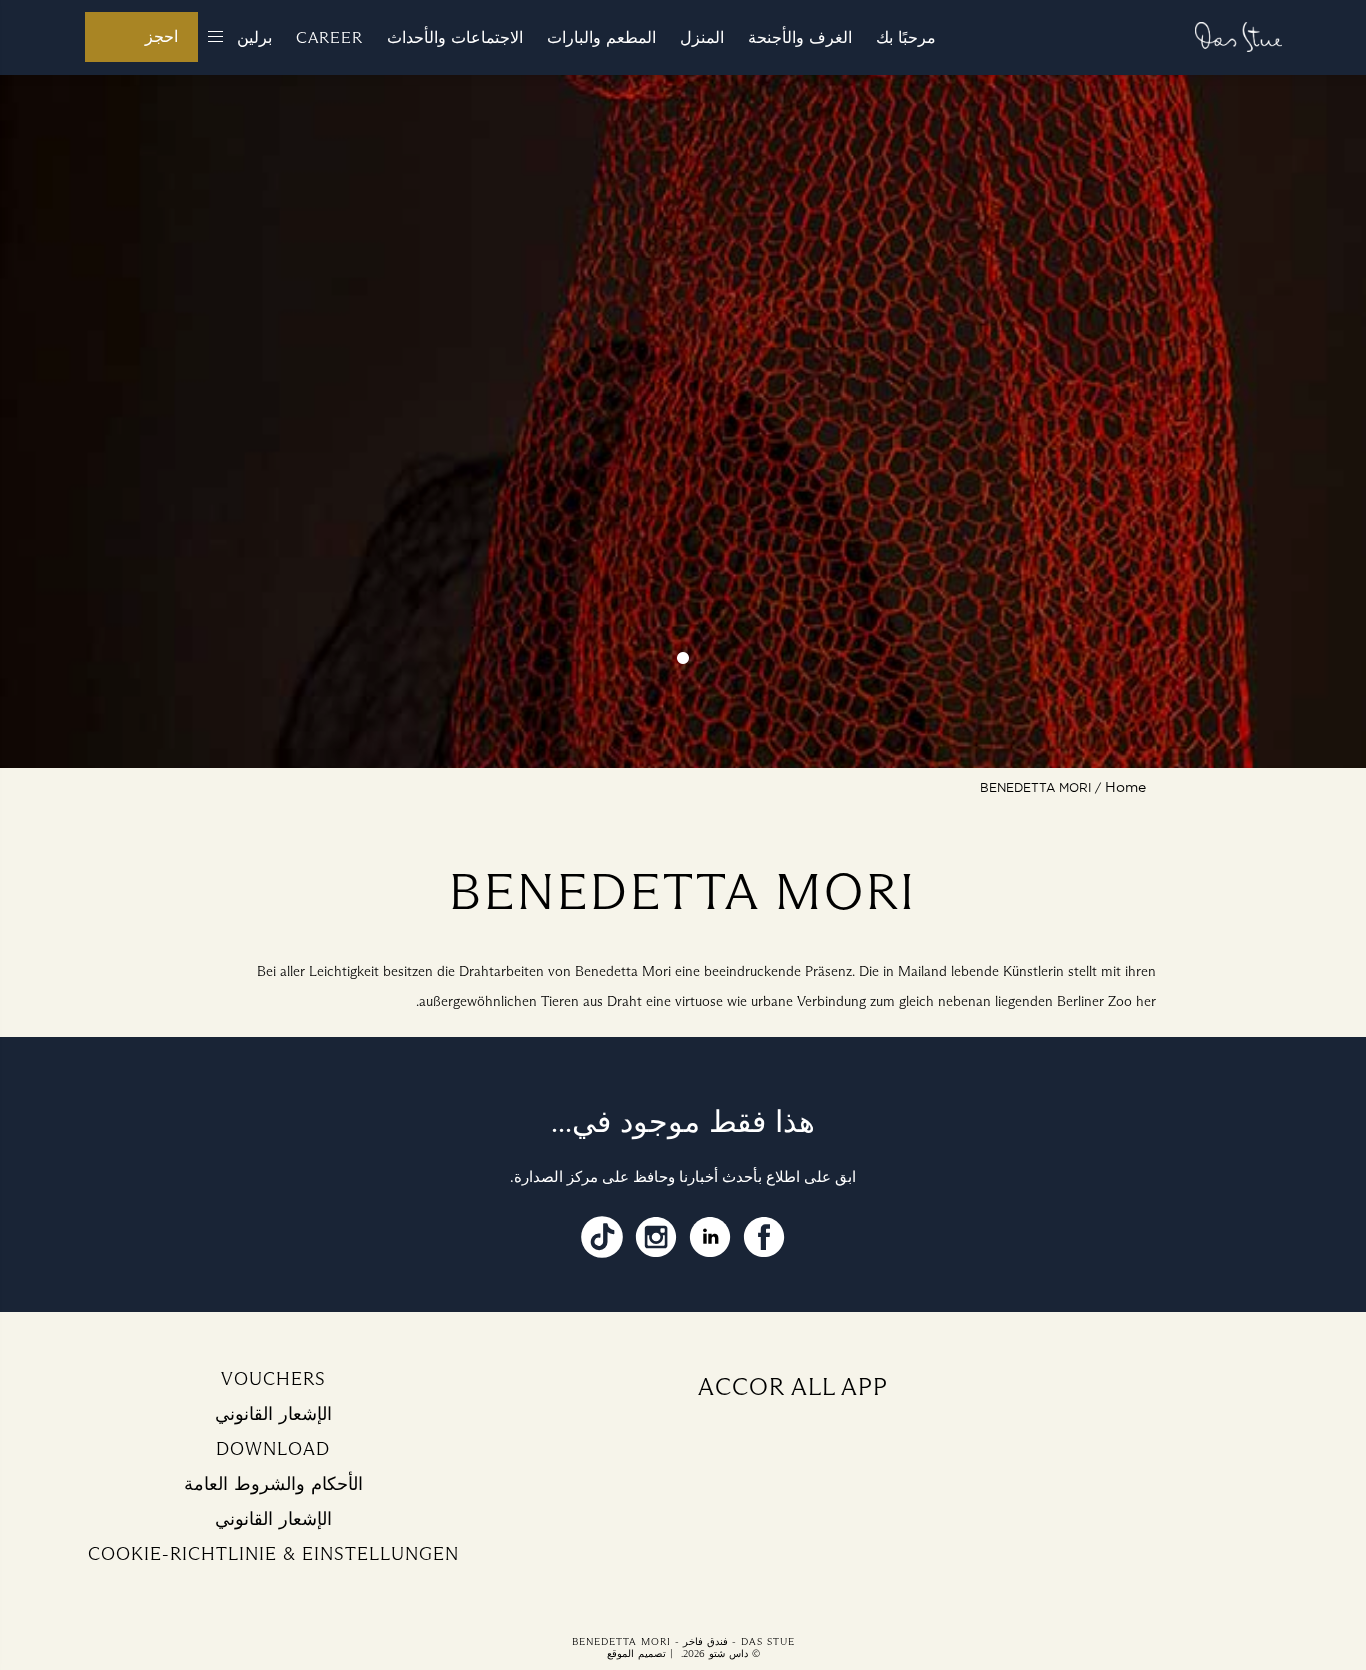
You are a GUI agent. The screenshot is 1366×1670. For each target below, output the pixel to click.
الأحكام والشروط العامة (273, 1484)
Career (329, 37)
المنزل (702, 37)
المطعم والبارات (601, 37)
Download (273, 1449)
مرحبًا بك (906, 37)
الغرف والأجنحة (800, 37)
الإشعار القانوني (273, 1414)
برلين (254, 37)
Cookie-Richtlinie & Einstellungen (273, 1554)
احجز (161, 36)
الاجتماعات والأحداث (455, 37)
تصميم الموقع (636, 1653)
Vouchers (273, 1379)
